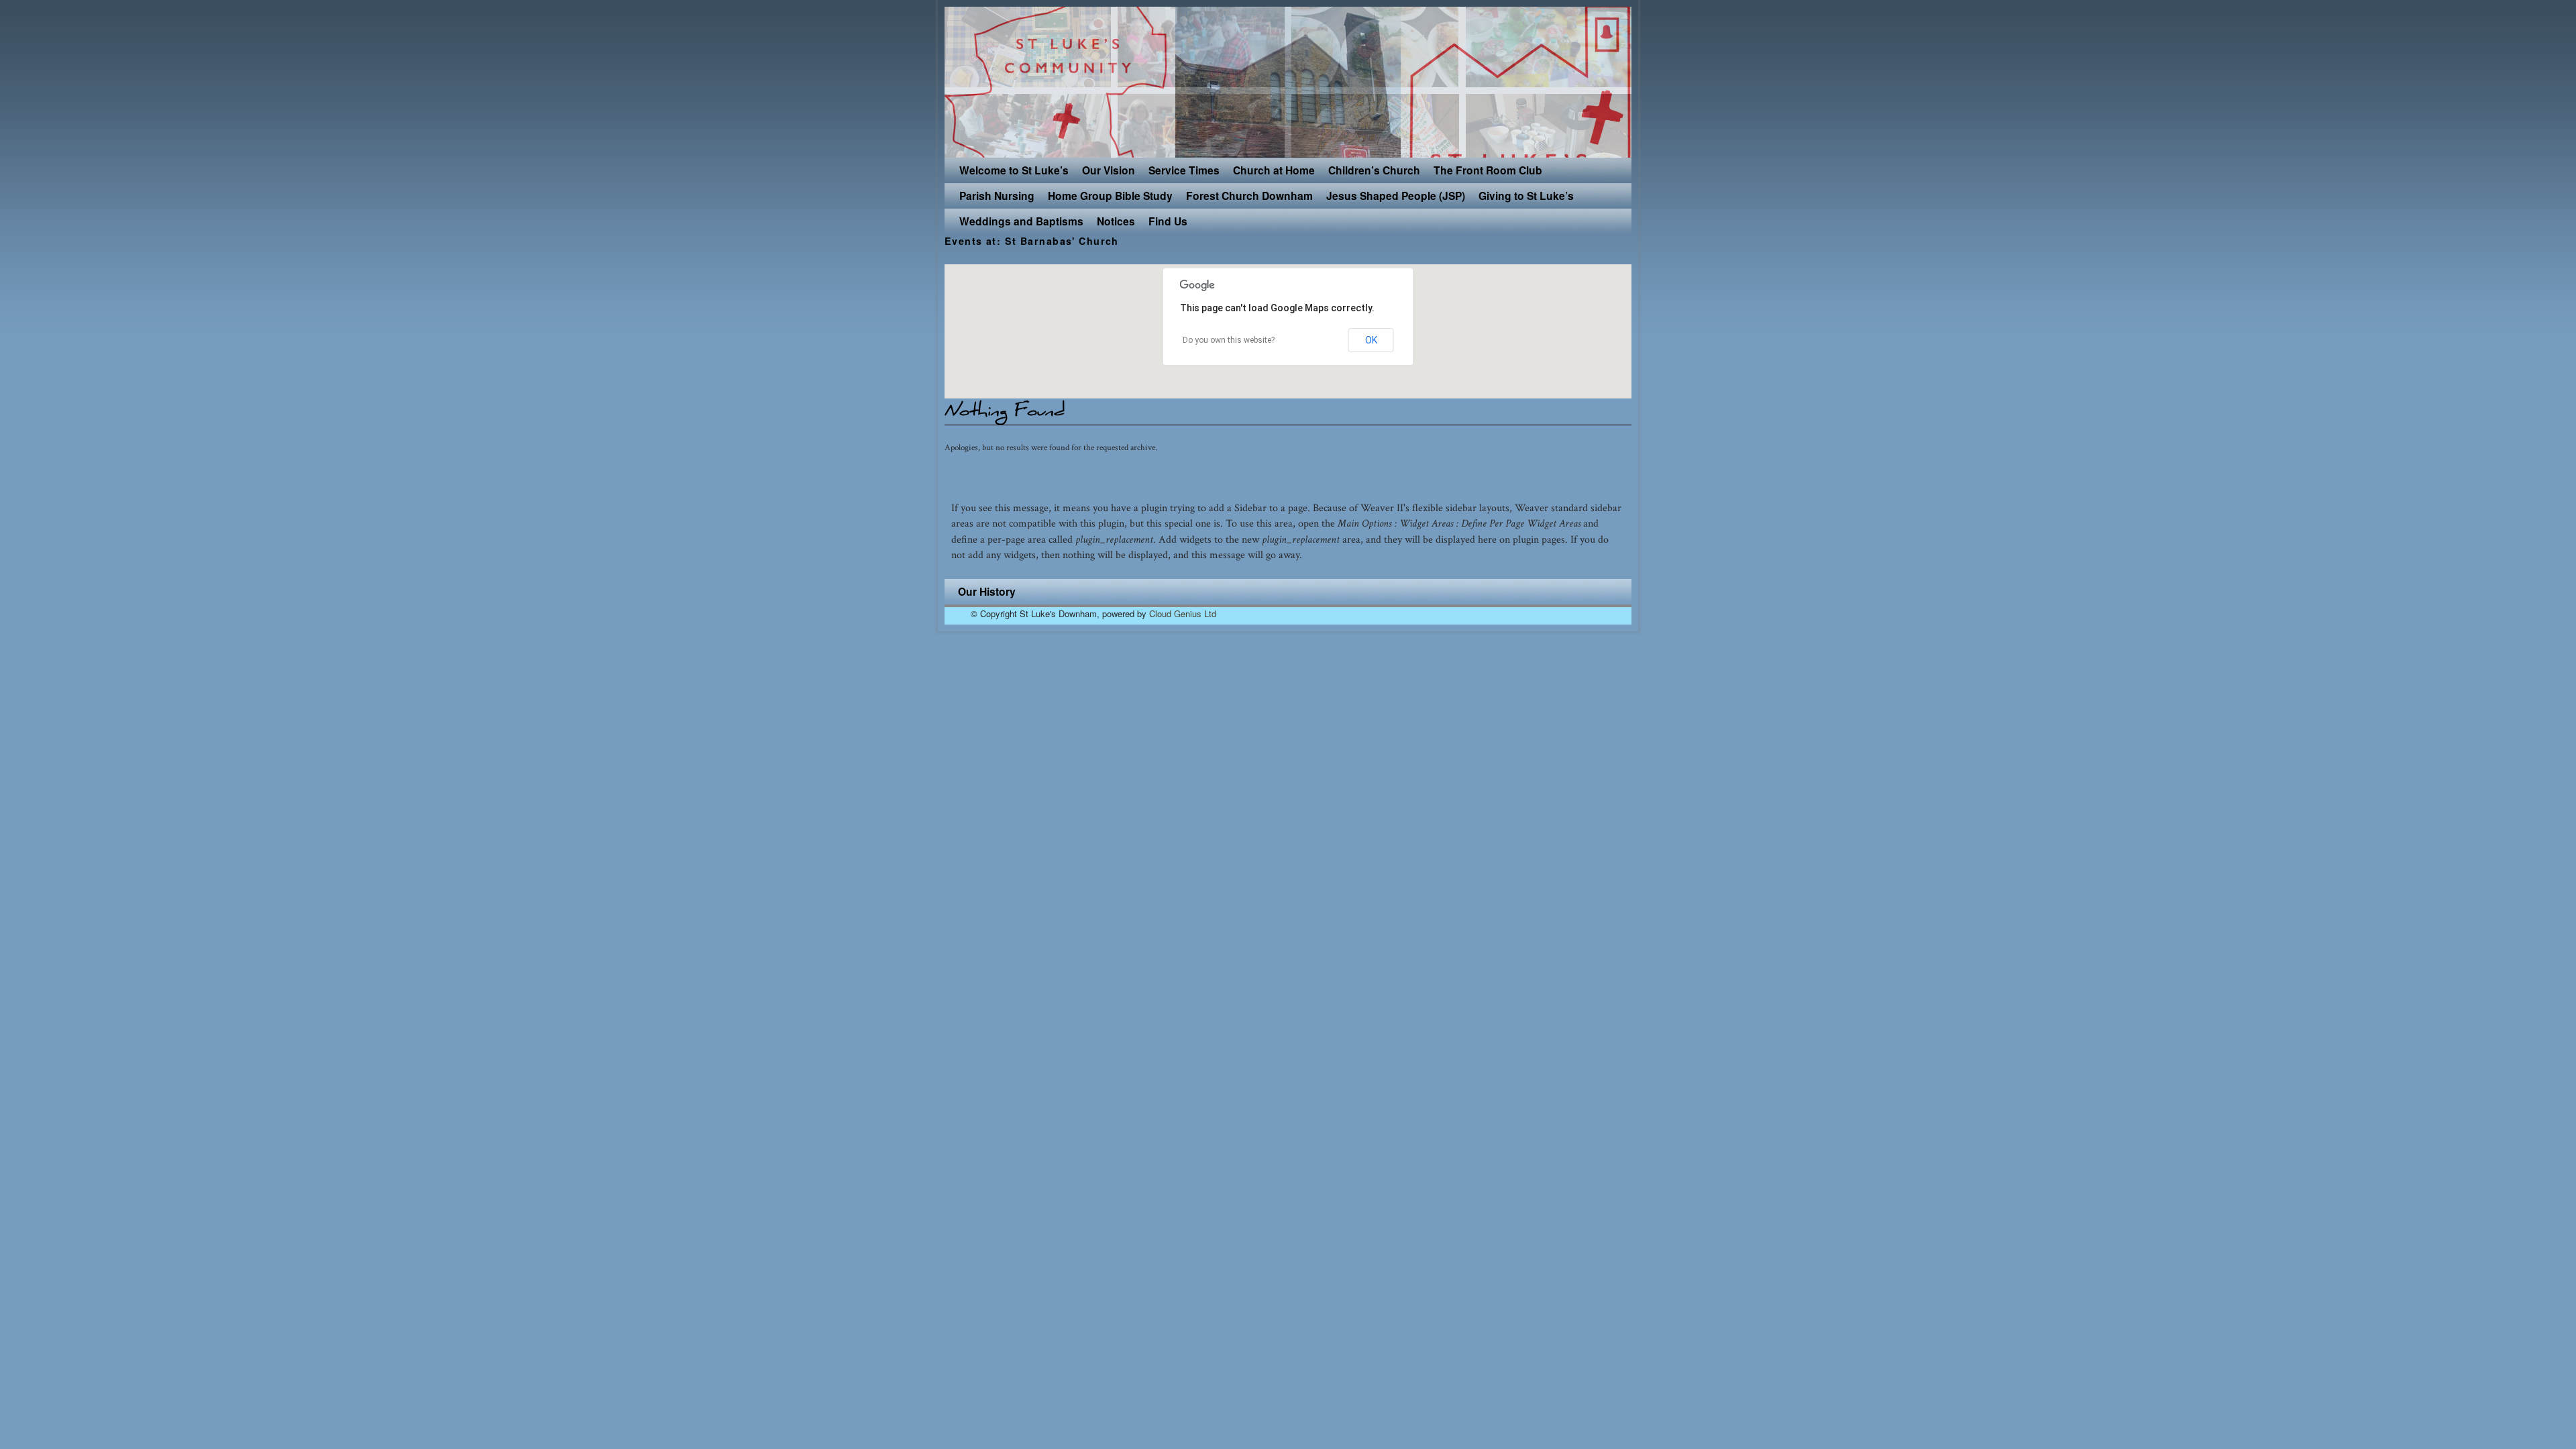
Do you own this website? (1229, 340)
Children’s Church (1374, 170)
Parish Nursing (997, 196)
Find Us (1168, 221)
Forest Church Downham (1249, 196)
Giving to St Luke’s (1526, 196)
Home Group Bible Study (1110, 196)
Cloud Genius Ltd (1183, 613)
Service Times (1184, 170)
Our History (987, 591)
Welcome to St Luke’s (1014, 170)
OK (1371, 340)
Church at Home (1274, 170)
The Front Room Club (1488, 170)
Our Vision (1109, 170)
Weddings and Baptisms (1021, 221)
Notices (1116, 221)
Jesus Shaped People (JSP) (1396, 196)
